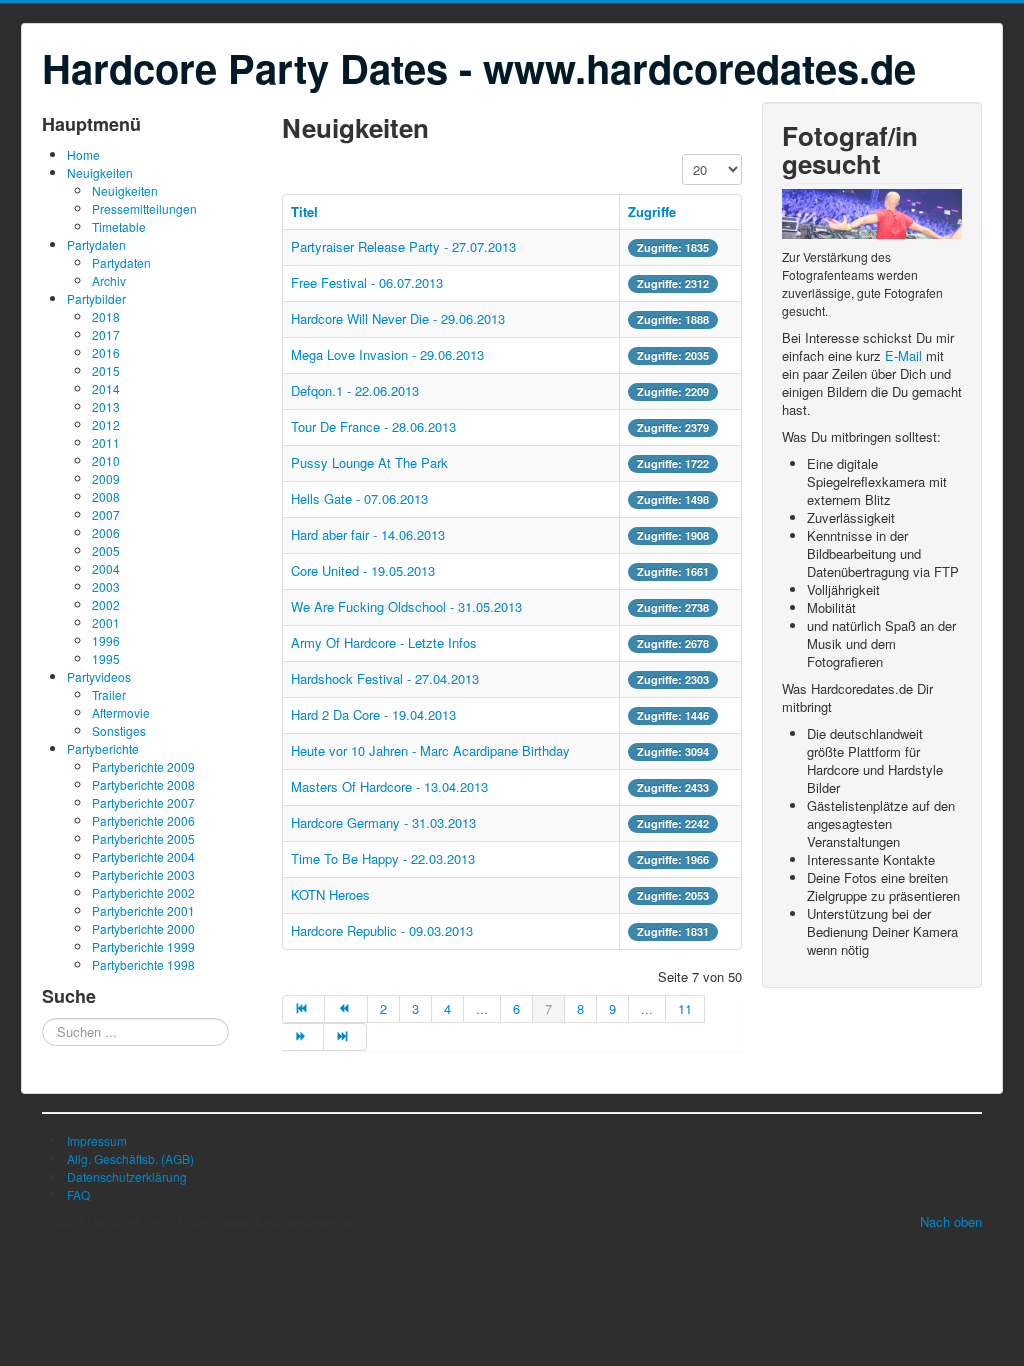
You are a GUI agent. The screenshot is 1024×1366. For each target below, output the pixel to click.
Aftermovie (121, 712)
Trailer (109, 694)
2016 (106, 352)
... (482, 1008)
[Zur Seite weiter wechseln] (303, 1037)
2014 (106, 388)
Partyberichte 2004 (143, 856)
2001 (106, 622)
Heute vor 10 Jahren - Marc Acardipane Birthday (430, 750)
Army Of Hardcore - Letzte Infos (384, 642)
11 (685, 1008)
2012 (106, 424)
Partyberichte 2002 (143, 892)
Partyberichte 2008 (143, 784)
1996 (106, 640)
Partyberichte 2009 (143, 766)
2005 (106, 550)
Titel (304, 211)
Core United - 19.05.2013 (363, 570)
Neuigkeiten (100, 172)
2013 (106, 406)
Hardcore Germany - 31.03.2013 (383, 822)
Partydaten (96, 244)
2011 (106, 442)
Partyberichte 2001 (143, 910)
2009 (106, 478)
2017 (106, 334)
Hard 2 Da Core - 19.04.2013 (373, 714)
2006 (106, 532)
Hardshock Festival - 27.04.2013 (385, 678)
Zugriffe (652, 211)
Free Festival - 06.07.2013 (367, 282)
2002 (106, 604)
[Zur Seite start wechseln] (303, 1009)
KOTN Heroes (330, 894)
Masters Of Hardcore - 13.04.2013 (389, 786)
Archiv (109, 280)
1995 (106, 658)
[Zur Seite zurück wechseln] (346, 1009)
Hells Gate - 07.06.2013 (359, 498)
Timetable (119, 226)
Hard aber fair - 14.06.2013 (368, 534)
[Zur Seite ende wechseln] (345, 1037)
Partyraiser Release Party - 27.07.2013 (403, 246)
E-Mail (903, 355)
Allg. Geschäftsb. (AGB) (130, 1158)
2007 (106, 514)
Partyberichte (103, 748)
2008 (106, 496)
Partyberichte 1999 (143, 946)
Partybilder (96, 298)
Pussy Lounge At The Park (369, 462)
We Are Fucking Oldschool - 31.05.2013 (406, 606)
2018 (106, 316)
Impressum (97, 1140)
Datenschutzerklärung (127, 1176)
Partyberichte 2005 (143, 838)
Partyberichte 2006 (143, 820)
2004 (106, 568)
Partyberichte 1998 (143, 964)
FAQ (78, 1194)
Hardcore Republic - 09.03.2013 (382, 930)
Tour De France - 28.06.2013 (373, 426)
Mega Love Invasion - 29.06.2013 (387, 354)
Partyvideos (99, 676)
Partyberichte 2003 (143, 874)
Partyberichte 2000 (143, 928)
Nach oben (951, 1221)
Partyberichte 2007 (143, 802)
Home (83, 154)
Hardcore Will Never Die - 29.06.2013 (398, 318)
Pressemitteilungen (144, 208)
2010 (106, 460)
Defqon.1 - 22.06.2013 (355, 390)
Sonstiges (119, 730)
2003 (106, 586)
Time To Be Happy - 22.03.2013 (383, 858)
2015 (106, 370)
